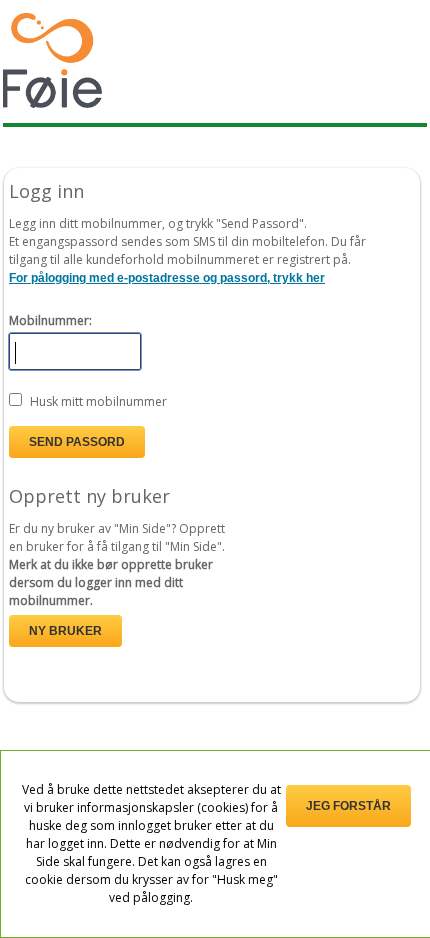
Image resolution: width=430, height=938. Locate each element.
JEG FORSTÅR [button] (348, 806)
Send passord (77, 442)
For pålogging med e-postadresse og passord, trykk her (167, 278)
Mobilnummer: (50, 320)
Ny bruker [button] (65, 631)
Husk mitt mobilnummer (98, 401)
